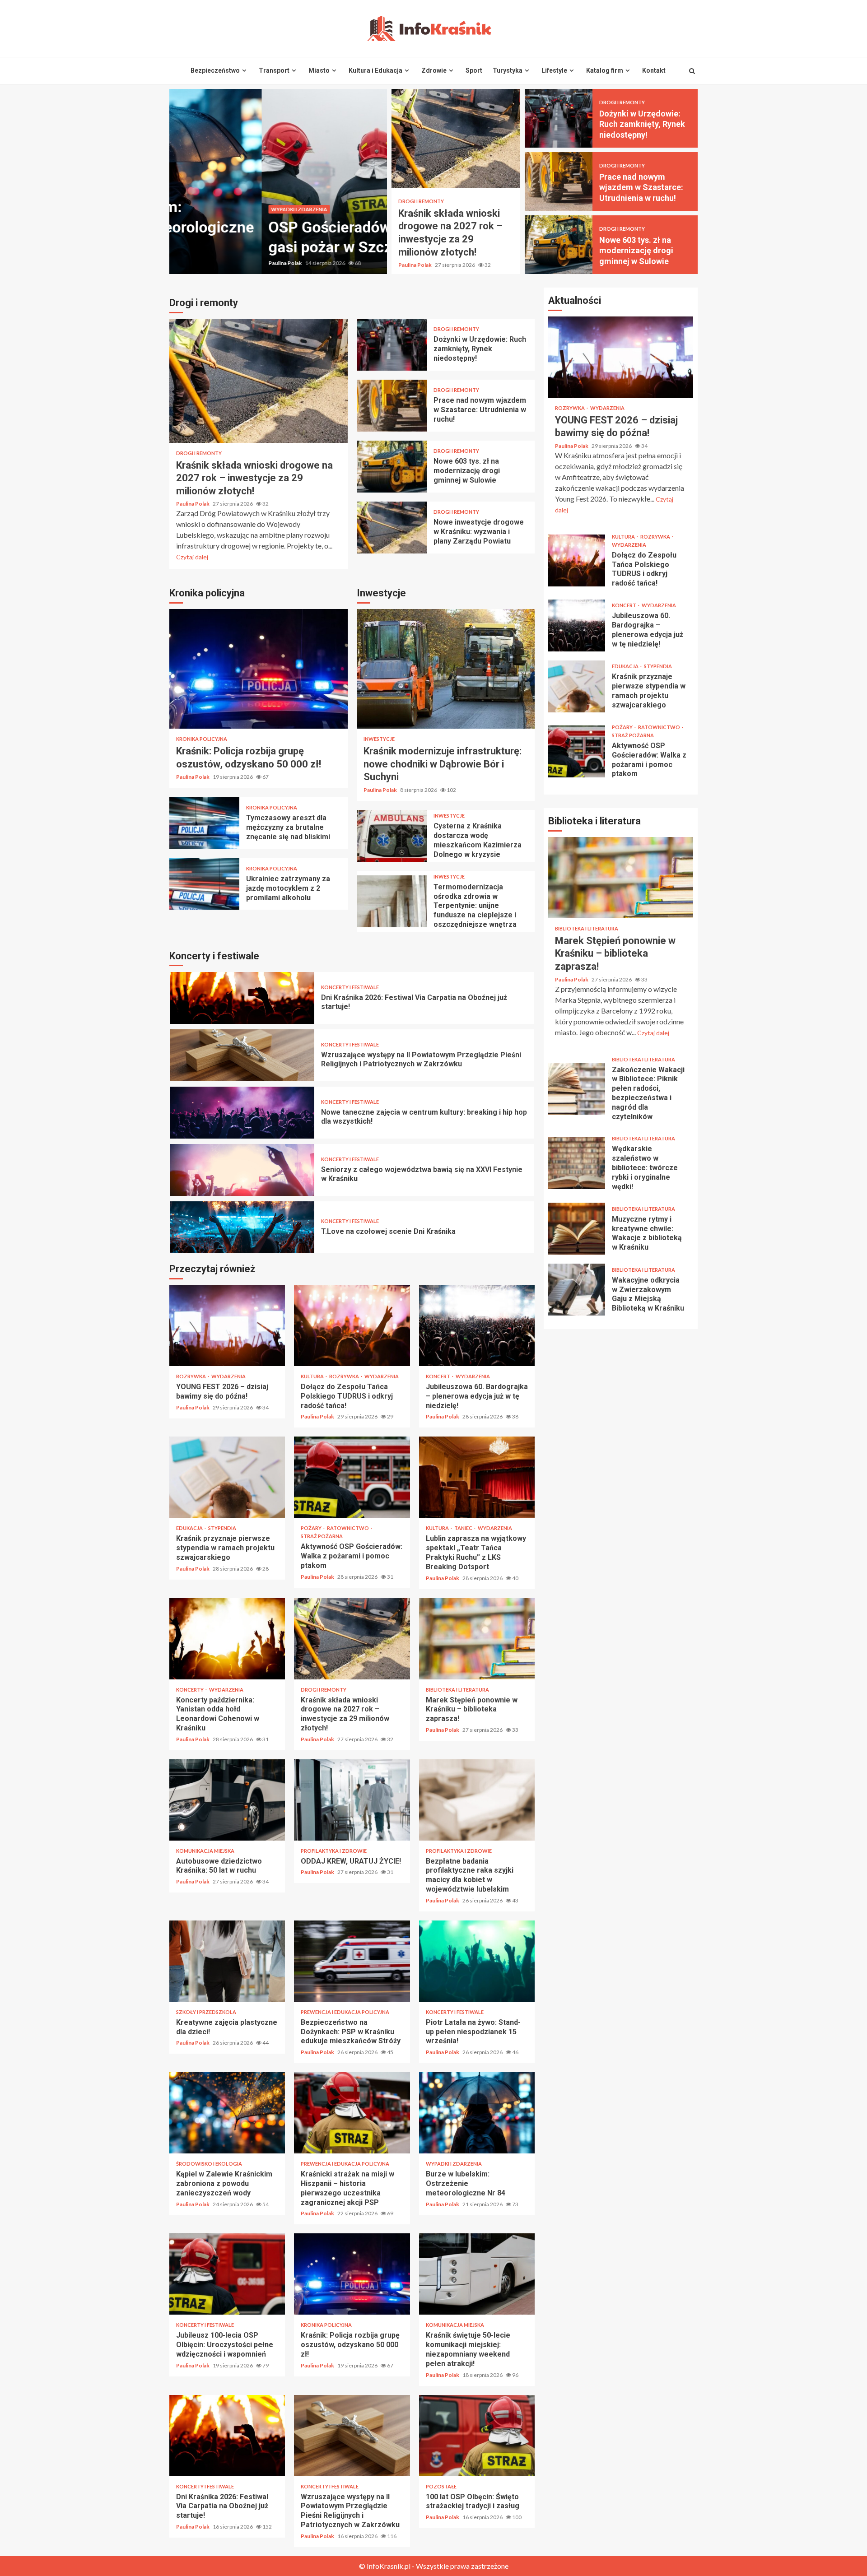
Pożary (312, 1528)
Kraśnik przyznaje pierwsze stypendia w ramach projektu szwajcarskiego (227, 1477)
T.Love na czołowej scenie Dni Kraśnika (242, 1170)
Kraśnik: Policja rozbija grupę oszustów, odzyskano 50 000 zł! (259, 669)
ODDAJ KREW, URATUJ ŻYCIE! (352, 1800)
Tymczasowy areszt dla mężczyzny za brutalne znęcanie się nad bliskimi (204, 823)
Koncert (438, 1376)
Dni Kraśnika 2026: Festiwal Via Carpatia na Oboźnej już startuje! (227, 2436)
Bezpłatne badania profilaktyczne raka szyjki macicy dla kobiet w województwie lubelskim (477, 1800)
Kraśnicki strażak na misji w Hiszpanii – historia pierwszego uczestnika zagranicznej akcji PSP (352, 2113)
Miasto (319, 70)
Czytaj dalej (192, 557)
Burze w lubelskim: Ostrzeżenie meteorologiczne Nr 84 (477, 2113)
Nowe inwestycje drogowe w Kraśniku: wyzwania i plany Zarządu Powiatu (392, 528)
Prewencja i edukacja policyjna (345, 2012)
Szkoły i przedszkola (206, 2012)
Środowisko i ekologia (209, 2164)
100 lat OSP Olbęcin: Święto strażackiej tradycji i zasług (477, 2436)
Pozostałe (441, 2486)
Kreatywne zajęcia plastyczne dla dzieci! (227, 1961)
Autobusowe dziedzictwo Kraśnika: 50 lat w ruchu (227, 1800)
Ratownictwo (348, 1528)
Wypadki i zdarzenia (207, 209)
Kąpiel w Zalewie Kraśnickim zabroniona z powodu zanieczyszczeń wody (227, 2113)
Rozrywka (191, 1376)
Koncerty (190, 1690)
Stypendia (222, 1528)
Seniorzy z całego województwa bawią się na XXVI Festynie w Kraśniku (242, 1113)
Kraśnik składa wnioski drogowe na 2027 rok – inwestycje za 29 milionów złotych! (456, 139)
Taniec (464, 1528)
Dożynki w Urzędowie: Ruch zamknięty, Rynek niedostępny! (559, 118)
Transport (274, 70)
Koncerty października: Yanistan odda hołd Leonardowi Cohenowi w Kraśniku (227, 1639)
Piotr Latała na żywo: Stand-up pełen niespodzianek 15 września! (242, 1227)
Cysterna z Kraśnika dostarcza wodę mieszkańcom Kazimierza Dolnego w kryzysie (392, 836)
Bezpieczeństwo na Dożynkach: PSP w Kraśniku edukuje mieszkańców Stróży (352, 1961)
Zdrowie (434, 70)
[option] (278, 181)
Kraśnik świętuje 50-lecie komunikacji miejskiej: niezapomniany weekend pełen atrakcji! (477, 2274)
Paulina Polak (193, 263)
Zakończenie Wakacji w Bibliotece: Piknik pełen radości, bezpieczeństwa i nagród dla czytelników (577, 1089)
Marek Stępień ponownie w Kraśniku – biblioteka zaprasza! (477, 1639)
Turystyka (508, 70)
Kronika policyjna (202, 739)
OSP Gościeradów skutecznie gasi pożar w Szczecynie (278, 181)
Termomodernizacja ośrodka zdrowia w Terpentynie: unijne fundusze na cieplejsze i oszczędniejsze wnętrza (392, 901)
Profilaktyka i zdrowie (334, 1851)
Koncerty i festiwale (350, 987)
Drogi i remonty (421, 201)
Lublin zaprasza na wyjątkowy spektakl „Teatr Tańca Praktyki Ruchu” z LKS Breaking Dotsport (477, 1477)
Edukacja (190, 1528)
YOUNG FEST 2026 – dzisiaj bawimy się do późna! (227, 1325)
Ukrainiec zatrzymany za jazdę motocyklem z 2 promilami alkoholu (204, 884)
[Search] (692, 71)
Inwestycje (379, 739)
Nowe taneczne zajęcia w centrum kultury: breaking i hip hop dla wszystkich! (242, 1055)
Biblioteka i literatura (457, 1690)
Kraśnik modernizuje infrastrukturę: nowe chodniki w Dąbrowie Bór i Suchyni (446, 669)
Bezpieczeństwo (215, 70)
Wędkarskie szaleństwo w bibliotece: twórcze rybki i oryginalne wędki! (577, 1163)
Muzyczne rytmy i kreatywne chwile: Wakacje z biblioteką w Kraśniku (577, 1229)
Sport (474, 70)
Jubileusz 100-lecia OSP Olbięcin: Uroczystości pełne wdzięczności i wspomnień (227, 2274)
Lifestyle (554, 70)
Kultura (313, 1376)
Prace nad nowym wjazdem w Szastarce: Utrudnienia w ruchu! (559, 181)
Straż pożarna (322, 1536)
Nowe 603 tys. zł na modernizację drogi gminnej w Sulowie (559, 245)
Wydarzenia (228, 1376)
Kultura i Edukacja (375, 70)
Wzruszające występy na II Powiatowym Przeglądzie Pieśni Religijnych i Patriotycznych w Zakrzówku (242, 998)
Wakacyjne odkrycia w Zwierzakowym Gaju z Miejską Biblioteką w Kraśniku (577, 1290)
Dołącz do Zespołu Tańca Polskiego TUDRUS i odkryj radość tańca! (352, 1325)
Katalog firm (605, 70)
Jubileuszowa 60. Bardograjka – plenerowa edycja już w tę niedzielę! (477, 1325)
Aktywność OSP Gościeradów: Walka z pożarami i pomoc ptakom (352, 1477)
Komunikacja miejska (205, 1851)
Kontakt (654, 70)
